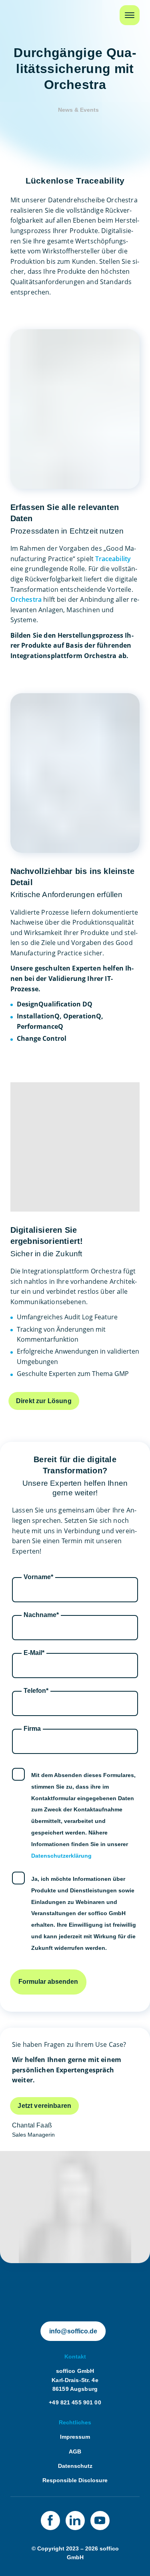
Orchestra (26, 599)
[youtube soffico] (100, 2521)
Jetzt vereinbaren (44, 2106)
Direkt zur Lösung (44, 1401)
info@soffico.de (73, 2331)
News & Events (78, 110)
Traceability (113, 559)
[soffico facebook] (50, 2521)
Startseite (25, 11)
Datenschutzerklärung (61, 1856)
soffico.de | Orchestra (69, 2291)
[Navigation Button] (130, 15)
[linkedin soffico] (75, 2521)
